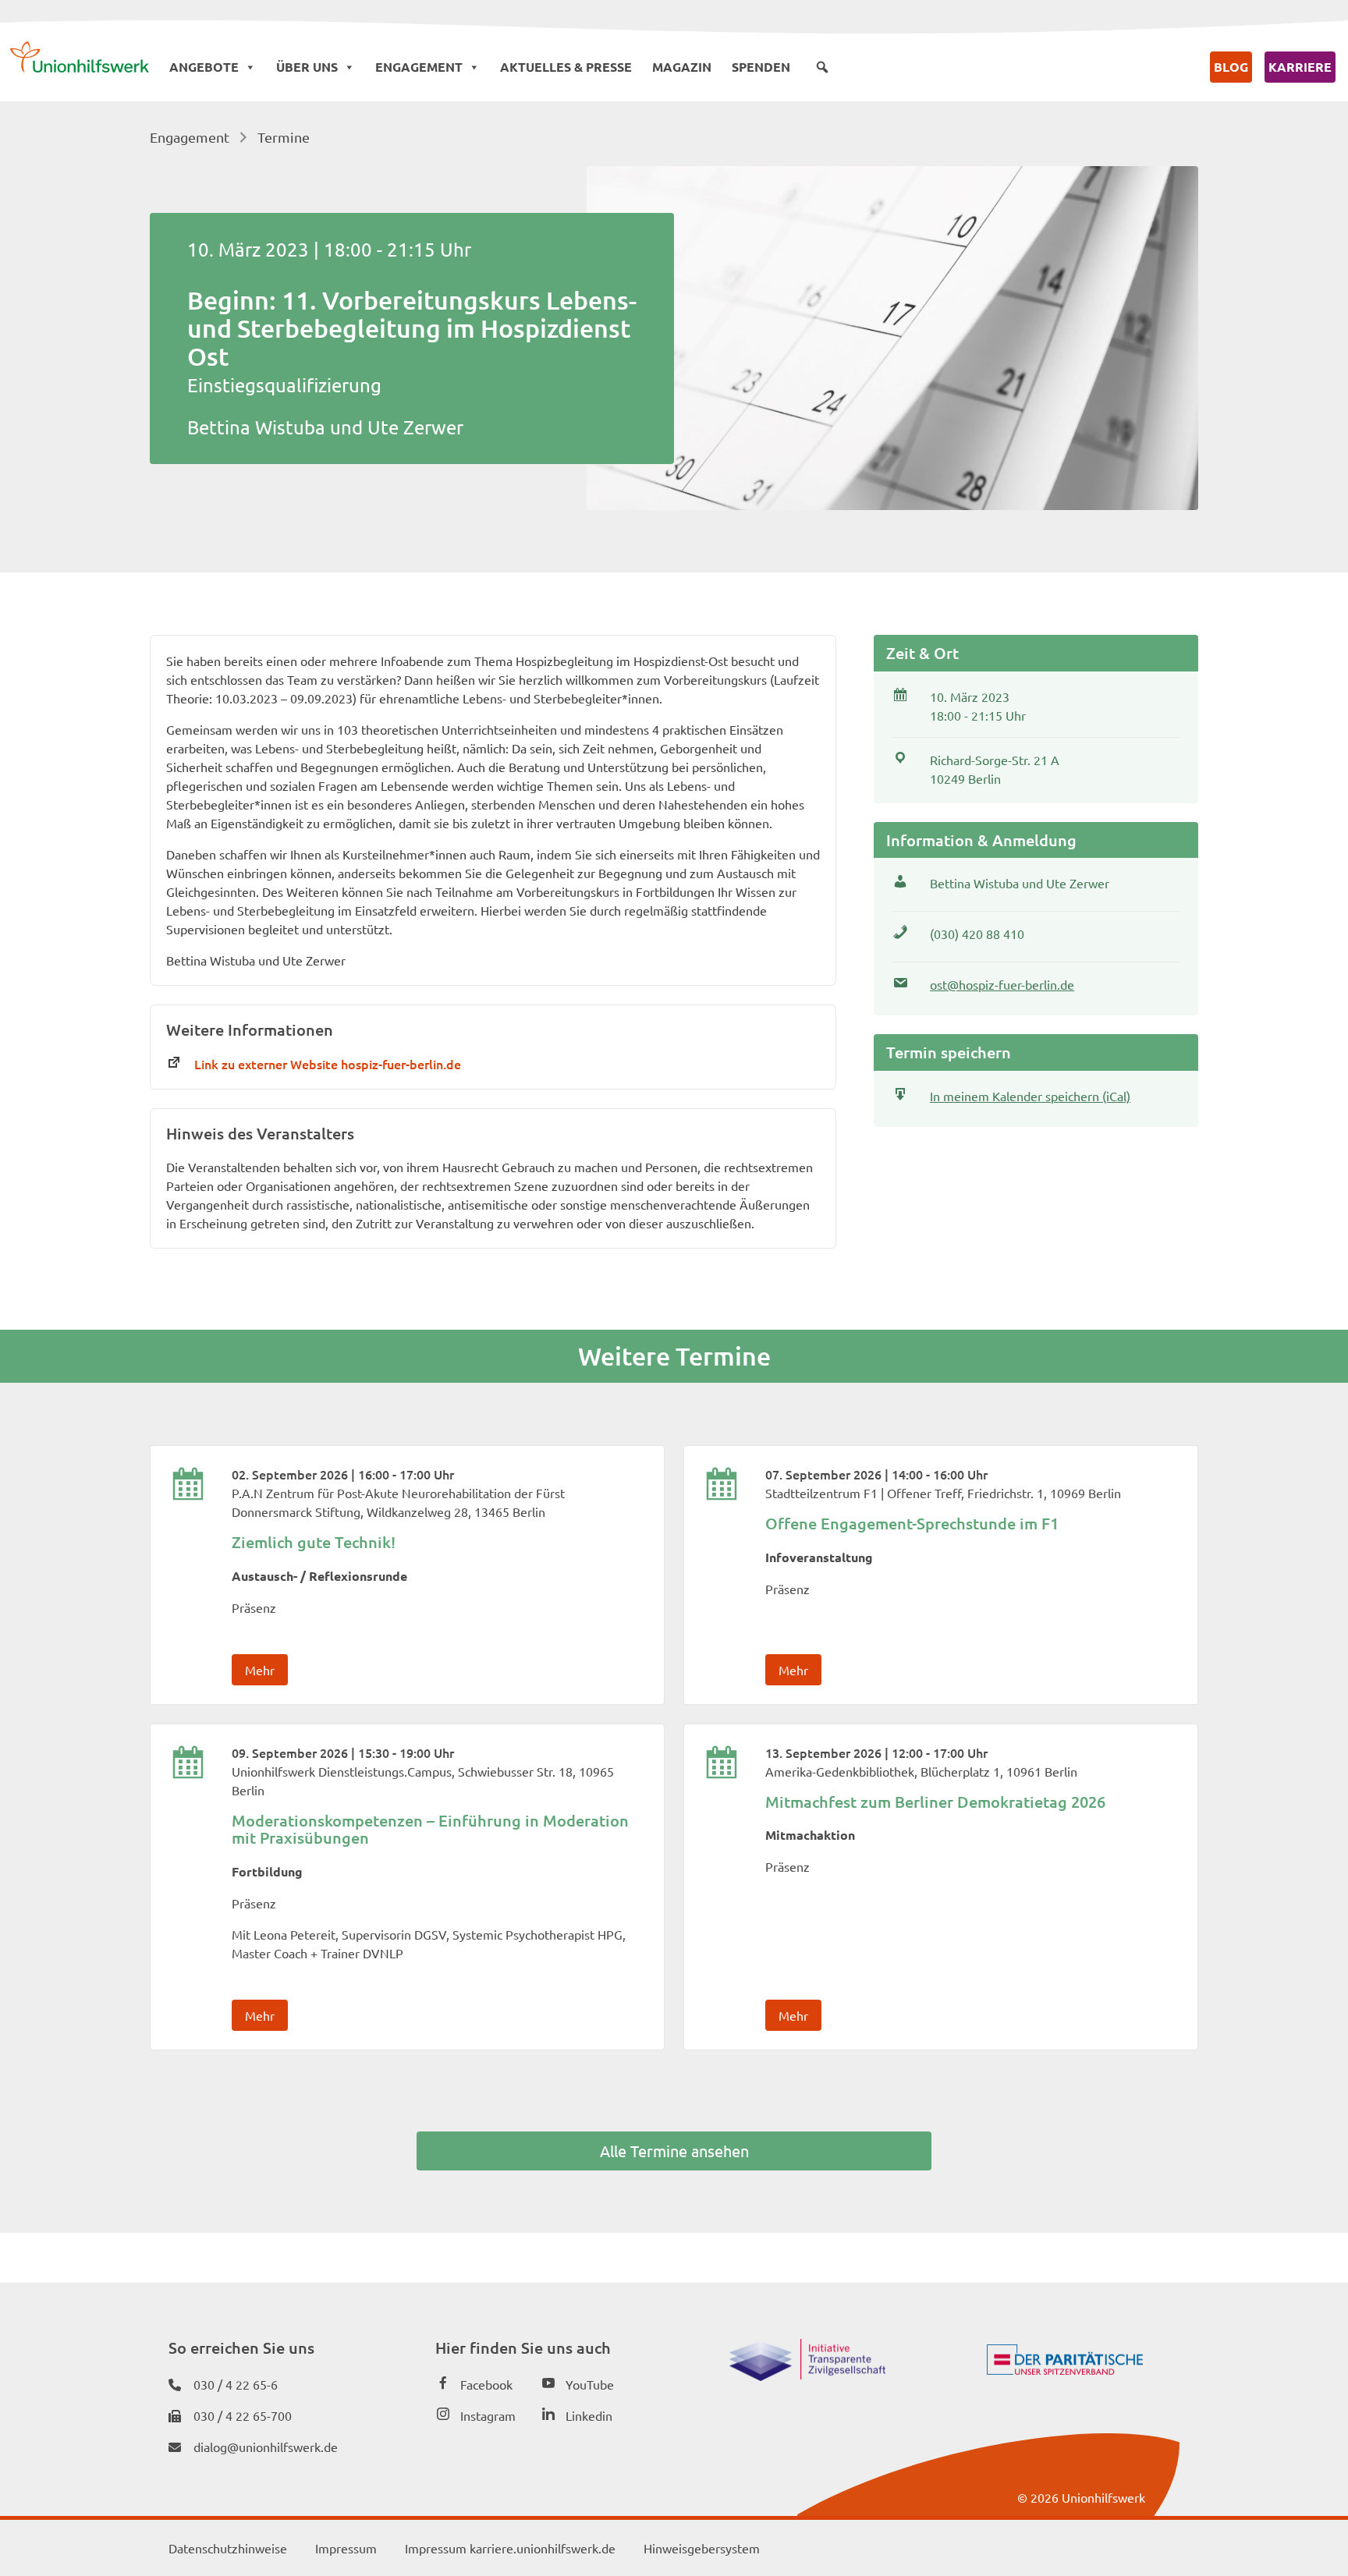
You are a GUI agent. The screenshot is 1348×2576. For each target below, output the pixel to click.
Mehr (260, 1670)
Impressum (346, 2548)
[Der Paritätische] (1065, 2369)
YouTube (590, 2384)
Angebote (204, 67)
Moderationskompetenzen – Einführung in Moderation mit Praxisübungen (430, 1829)
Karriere (1300, 67)
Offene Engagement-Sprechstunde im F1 (912, 1523)
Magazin (682, 67)
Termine (284, 137)
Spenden (761, 67)
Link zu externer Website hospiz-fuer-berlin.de (328, 1064)
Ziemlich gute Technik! (314, 1542)
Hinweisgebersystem (702, 2548)
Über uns (307, 67)
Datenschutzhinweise (228, 2548)
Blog (1231, 67)
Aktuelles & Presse (566, 67)
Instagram (488, 2415)
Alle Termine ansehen (674, 2151)
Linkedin (589, 2415)
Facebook (486, 2384)
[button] (822, 67)
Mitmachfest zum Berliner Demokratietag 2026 (935, 1802)
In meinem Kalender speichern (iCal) (1030, 1096)
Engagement (419, 67)
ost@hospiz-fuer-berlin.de (1002, 984)
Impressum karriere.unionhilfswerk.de (510, 2548)
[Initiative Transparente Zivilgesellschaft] (807, 2376)
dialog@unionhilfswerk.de (266, 2447)
